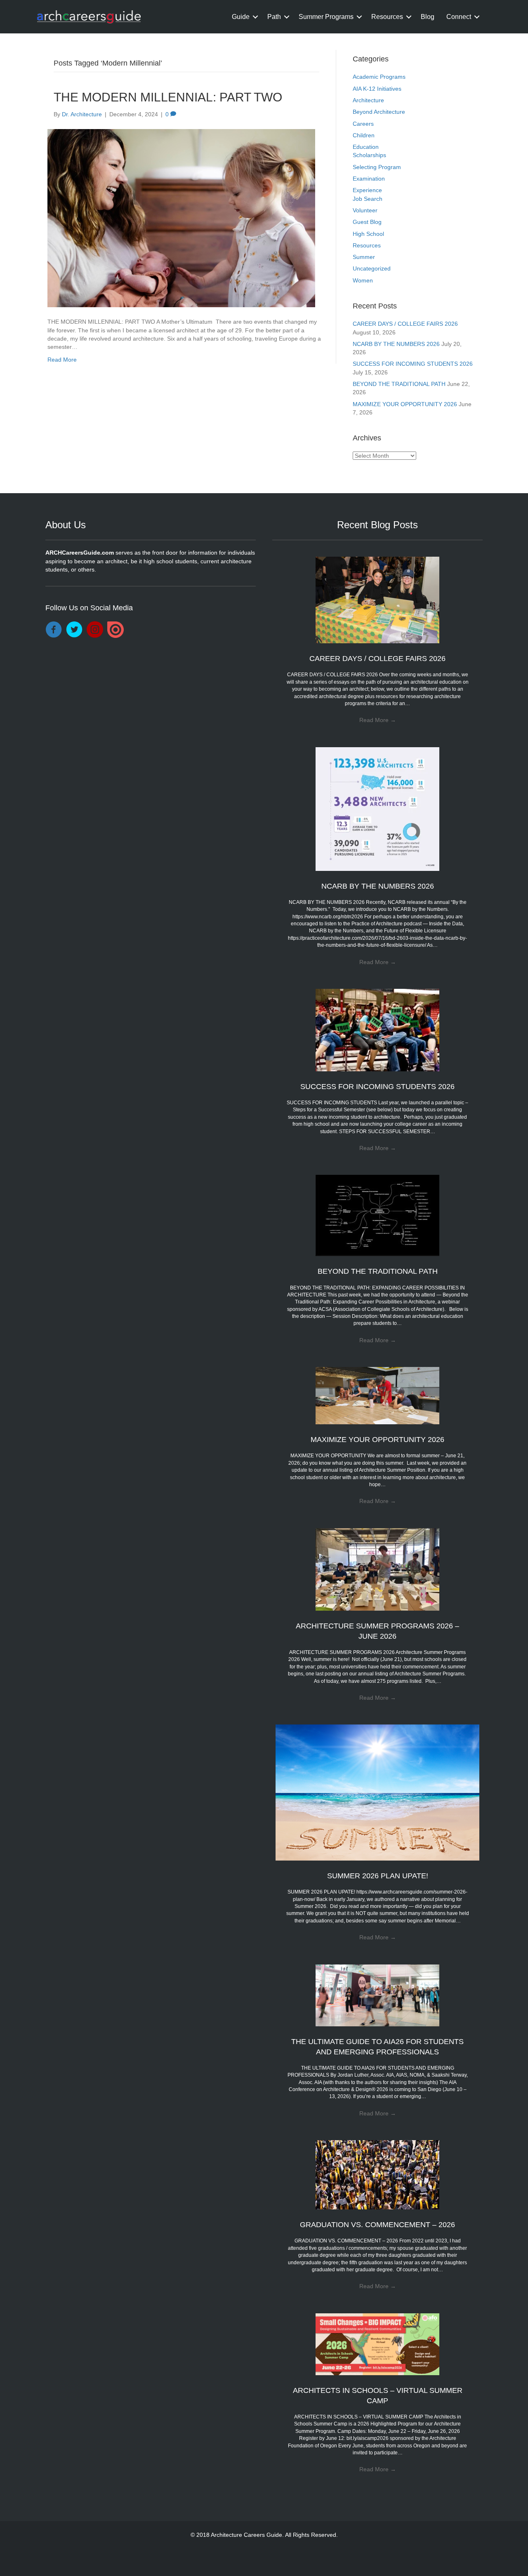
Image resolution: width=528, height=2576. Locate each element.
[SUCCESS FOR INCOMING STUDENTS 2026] (377, 1030)
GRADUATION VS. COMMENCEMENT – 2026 (377, 2225)
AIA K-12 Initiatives (377, 89)
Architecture (368, 100)
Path (274, 17)
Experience (367, 190)
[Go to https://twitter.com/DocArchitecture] (74, 630)
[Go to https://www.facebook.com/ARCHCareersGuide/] (54, 630)
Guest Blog (367, 222)
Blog (428, 17)
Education (366, 147)
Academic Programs (379, 77)
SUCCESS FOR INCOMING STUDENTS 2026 (413, 364)
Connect (459, 17)
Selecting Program (377, 167)
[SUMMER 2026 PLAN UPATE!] (378, 1792)
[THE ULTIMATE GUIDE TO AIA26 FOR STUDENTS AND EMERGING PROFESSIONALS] (377, 1995)
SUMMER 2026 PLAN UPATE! (378, 1876)
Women (363, 280)
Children (364, 135)
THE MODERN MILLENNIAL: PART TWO (168, 97)
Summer (364, 257)
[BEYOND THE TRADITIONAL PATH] (377, 1215)
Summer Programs (326, 17)
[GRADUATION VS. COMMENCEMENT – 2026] (377, 2174)
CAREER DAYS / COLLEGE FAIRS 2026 (405, 324)
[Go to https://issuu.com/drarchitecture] (115, 630)
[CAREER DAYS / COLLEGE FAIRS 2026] (377, 600)
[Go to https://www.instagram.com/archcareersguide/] (95, 630)
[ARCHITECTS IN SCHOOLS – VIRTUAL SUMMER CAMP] (377, 2343)
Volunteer (365, 210)
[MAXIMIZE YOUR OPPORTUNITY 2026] (377, 1395)
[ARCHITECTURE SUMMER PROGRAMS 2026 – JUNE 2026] (377, 1569)
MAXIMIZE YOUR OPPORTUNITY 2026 (405, 404)
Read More (62, 360)
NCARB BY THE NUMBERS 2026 (396, 344)
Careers (363, 124)
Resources (387, 17)
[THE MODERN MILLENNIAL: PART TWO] (181, 218)
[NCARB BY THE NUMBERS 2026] (377, 808)
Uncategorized (372, 268)
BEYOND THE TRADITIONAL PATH (399, 384)
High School (368, 234)
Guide (241, 17)
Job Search (368, 199)
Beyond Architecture (379, 112)
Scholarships (369, 155)
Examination (369, 179)
